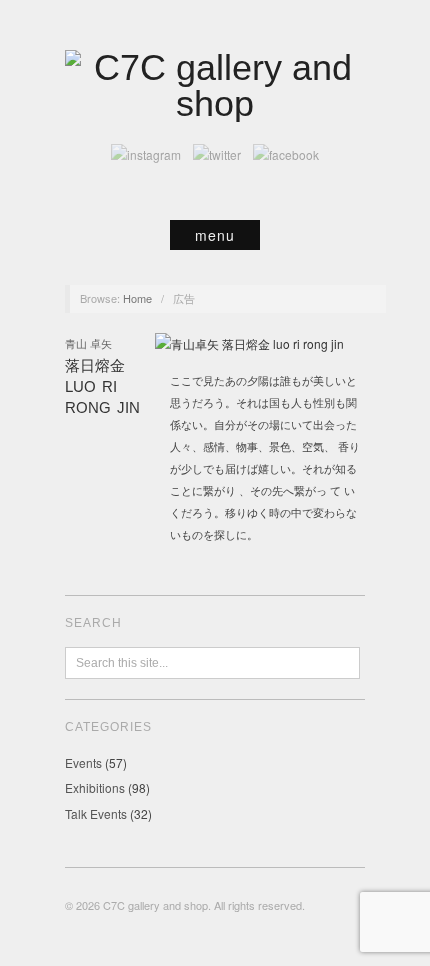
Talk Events (96, 813)
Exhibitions (95, 787)
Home (137, 298)
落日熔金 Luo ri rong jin (102, 386)
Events (83, 762)
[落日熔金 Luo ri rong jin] (249, 348)
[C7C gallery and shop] (215, 83)
